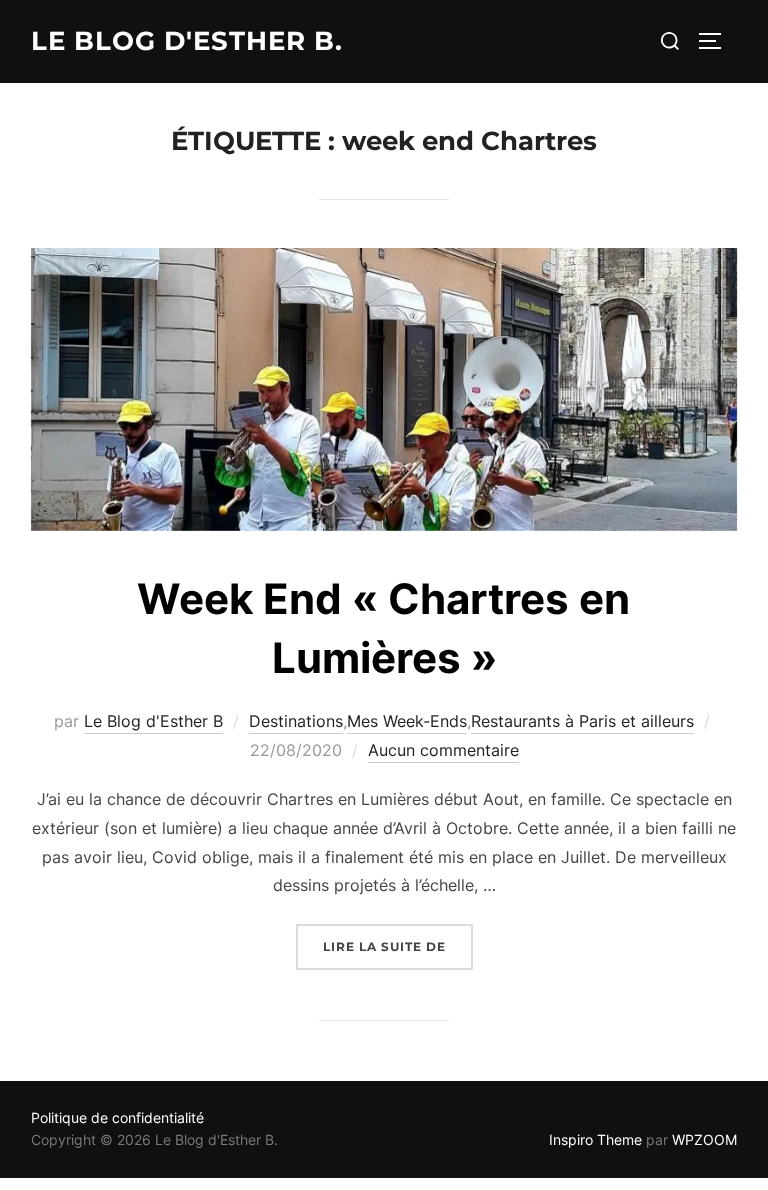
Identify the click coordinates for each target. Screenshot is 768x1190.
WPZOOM (704, 1139)
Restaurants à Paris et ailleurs (582, 721)
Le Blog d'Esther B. (187, 41)
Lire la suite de (398, 946)
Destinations (296, 721)
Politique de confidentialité (117, 1117)
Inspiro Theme (595, 1139)
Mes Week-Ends (407, 721)
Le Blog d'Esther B (153, 721)
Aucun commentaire (443, 750)
